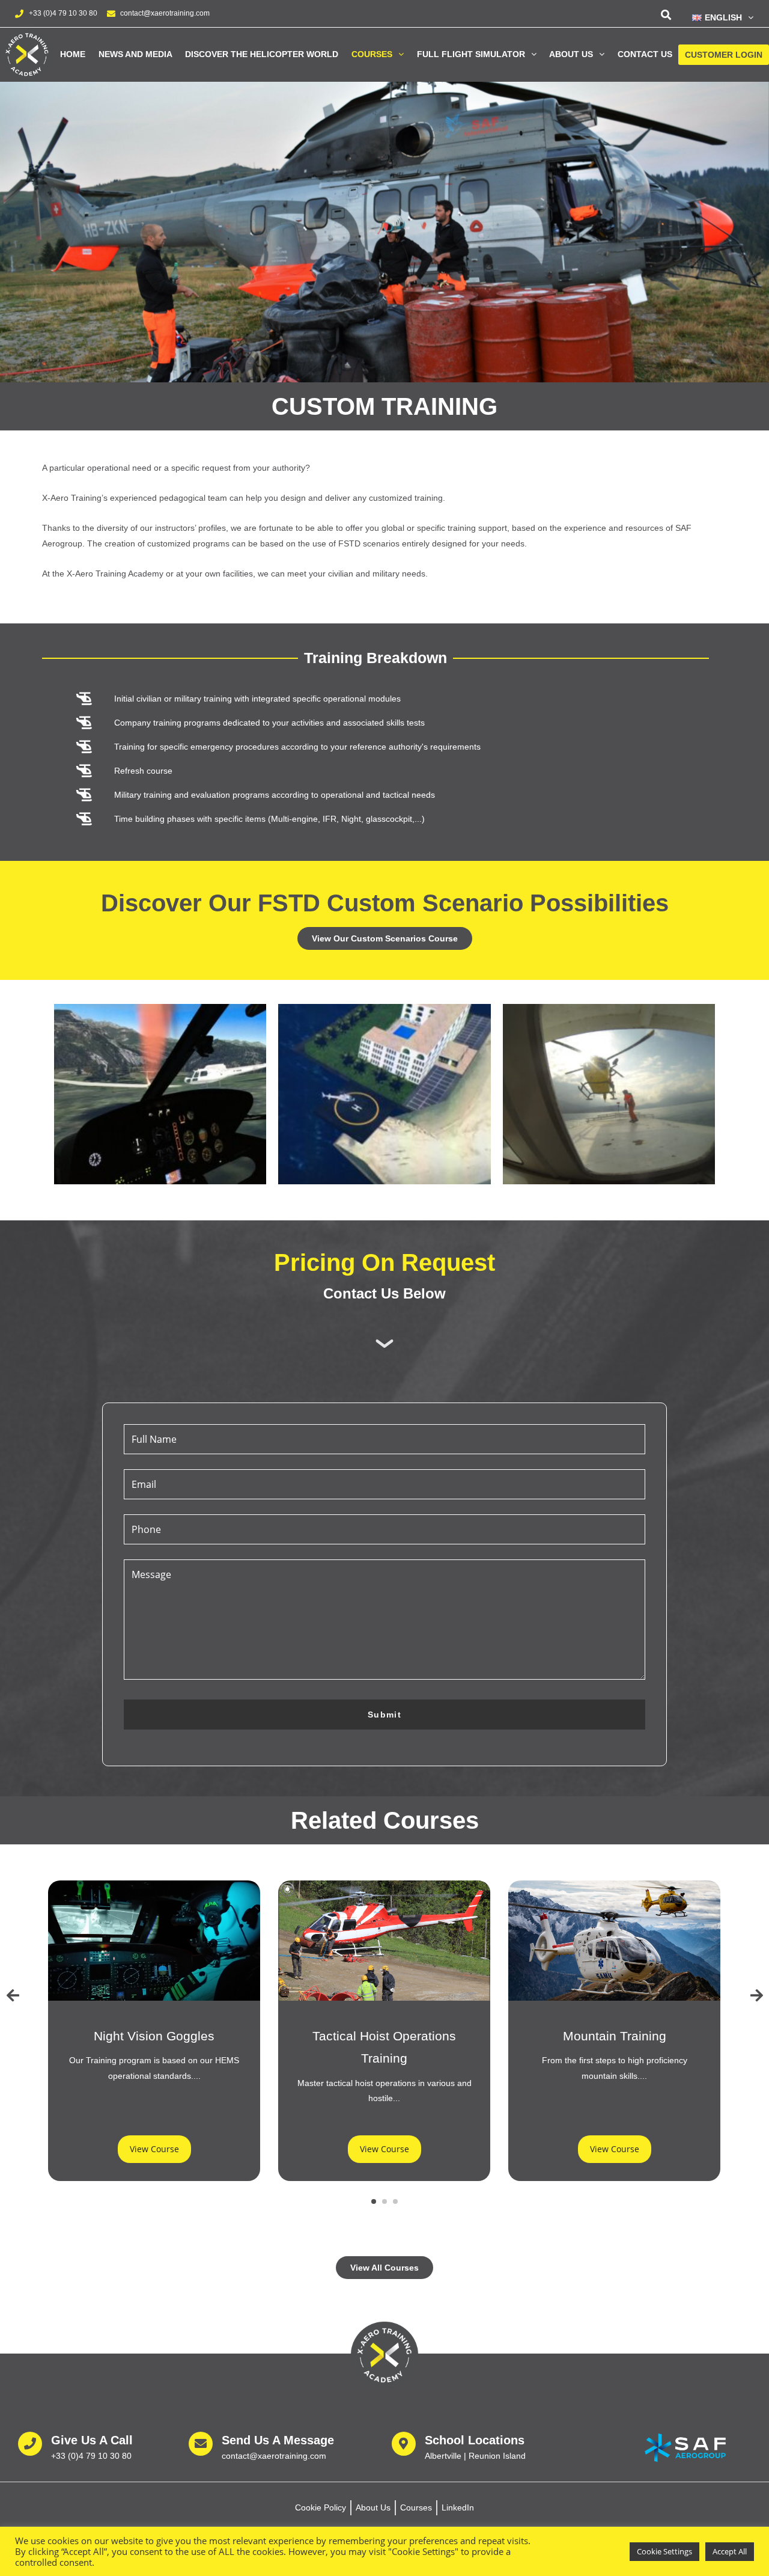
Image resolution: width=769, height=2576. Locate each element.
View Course (154, 2149)
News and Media (135, 54)
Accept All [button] (730, 2551)
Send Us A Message (278, 2440)
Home (73, 54)
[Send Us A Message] (201, 2444)
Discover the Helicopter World (262, 54)
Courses (372, 54)
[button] (719, 17)
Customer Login (724, 55)
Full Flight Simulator (471, 54)
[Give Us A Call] (30, 2444)
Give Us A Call (92, 2440)
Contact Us (645, 54)
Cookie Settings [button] (664, 2551)
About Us (571, 54)
